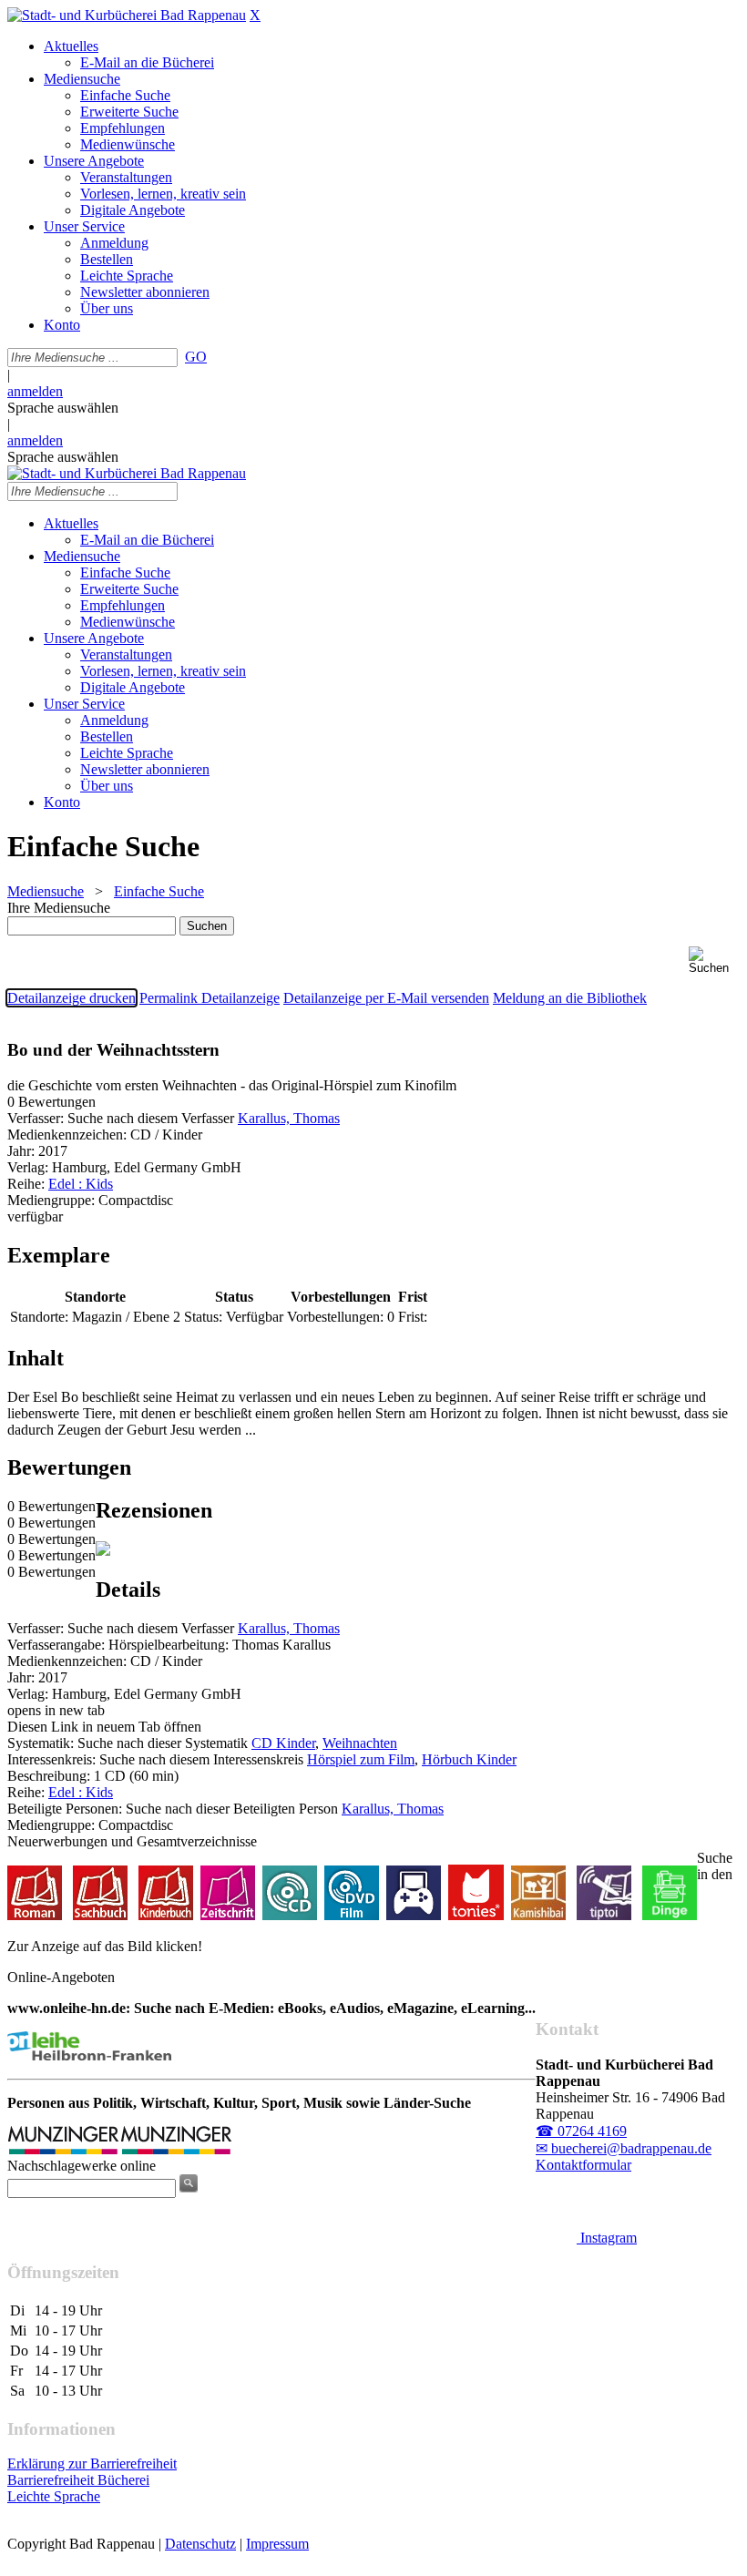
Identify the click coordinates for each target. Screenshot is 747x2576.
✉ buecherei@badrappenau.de (624, 2148)
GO (196, 357)
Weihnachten (360, 1743)
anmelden (35, 391)
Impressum (277, 2544)
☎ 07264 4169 (581, 2131)
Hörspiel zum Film (361, 1759)
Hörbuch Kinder (469, 1759)
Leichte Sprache (54, 2496)
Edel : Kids (81, 1184)
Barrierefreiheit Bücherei (78, 2480)
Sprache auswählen (63, 408)
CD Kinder (283, 1743)
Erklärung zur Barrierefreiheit (92, 2464)
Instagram (607, 2238)
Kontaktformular (583, 2165)
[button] (714, 961)
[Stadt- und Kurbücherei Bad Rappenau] (127, 15)
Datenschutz (200, 2544)
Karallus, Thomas (289, 1118)
